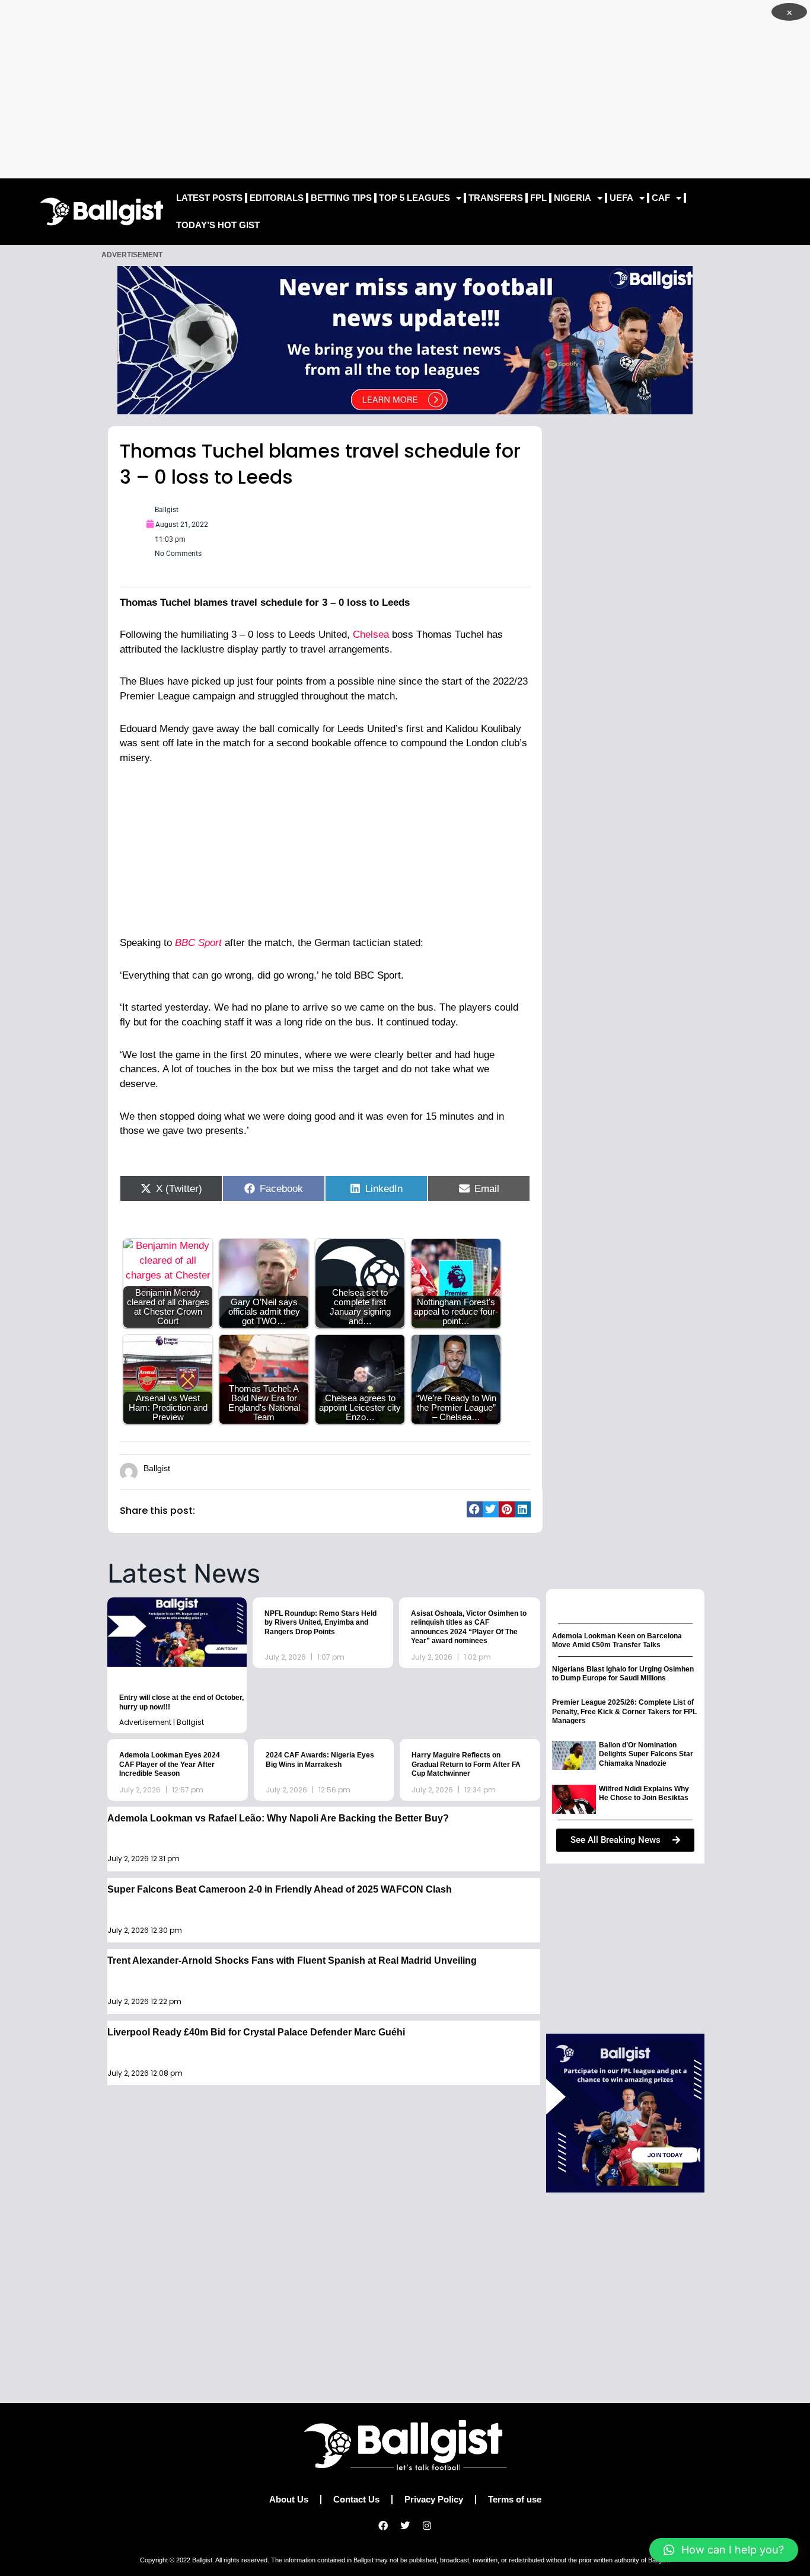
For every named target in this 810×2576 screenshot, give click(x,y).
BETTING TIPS (341, 198)
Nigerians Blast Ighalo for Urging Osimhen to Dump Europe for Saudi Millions (623, 1674)
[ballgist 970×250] (405, 339)
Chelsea (369, 635)
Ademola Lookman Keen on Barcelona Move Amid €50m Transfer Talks (617, 1641)
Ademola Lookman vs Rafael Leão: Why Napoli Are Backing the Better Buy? (278, 1818)
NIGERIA (573, 198)
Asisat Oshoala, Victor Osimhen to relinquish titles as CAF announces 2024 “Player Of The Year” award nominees (469, 1627)
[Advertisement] (405, 89)
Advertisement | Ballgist (162, 1722)
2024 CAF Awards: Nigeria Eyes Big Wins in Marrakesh (320, 1760)
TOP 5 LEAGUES (414, 198)
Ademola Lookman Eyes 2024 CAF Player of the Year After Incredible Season (170, 1764)
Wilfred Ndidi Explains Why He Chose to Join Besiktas (644, 1794)
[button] (475, 1509)
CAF (661, 198)
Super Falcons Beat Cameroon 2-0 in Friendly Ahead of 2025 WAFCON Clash (280, 1889)
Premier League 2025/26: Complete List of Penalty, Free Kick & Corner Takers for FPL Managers (624, 1712)
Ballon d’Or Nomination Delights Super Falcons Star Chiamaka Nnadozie (646, 1754)
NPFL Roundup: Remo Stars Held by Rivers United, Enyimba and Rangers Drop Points (321, 1623)
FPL (538, 198)
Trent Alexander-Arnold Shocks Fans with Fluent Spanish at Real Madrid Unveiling (292, 1960)
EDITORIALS (277, 198)
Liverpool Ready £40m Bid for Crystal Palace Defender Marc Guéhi (256, 2032)
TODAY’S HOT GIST (218, 225)
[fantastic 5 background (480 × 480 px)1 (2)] (625, 2112)
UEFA (621, 198)
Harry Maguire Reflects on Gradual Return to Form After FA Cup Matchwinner (466, 1764)
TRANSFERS (496, 198)
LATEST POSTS (209, 198)
